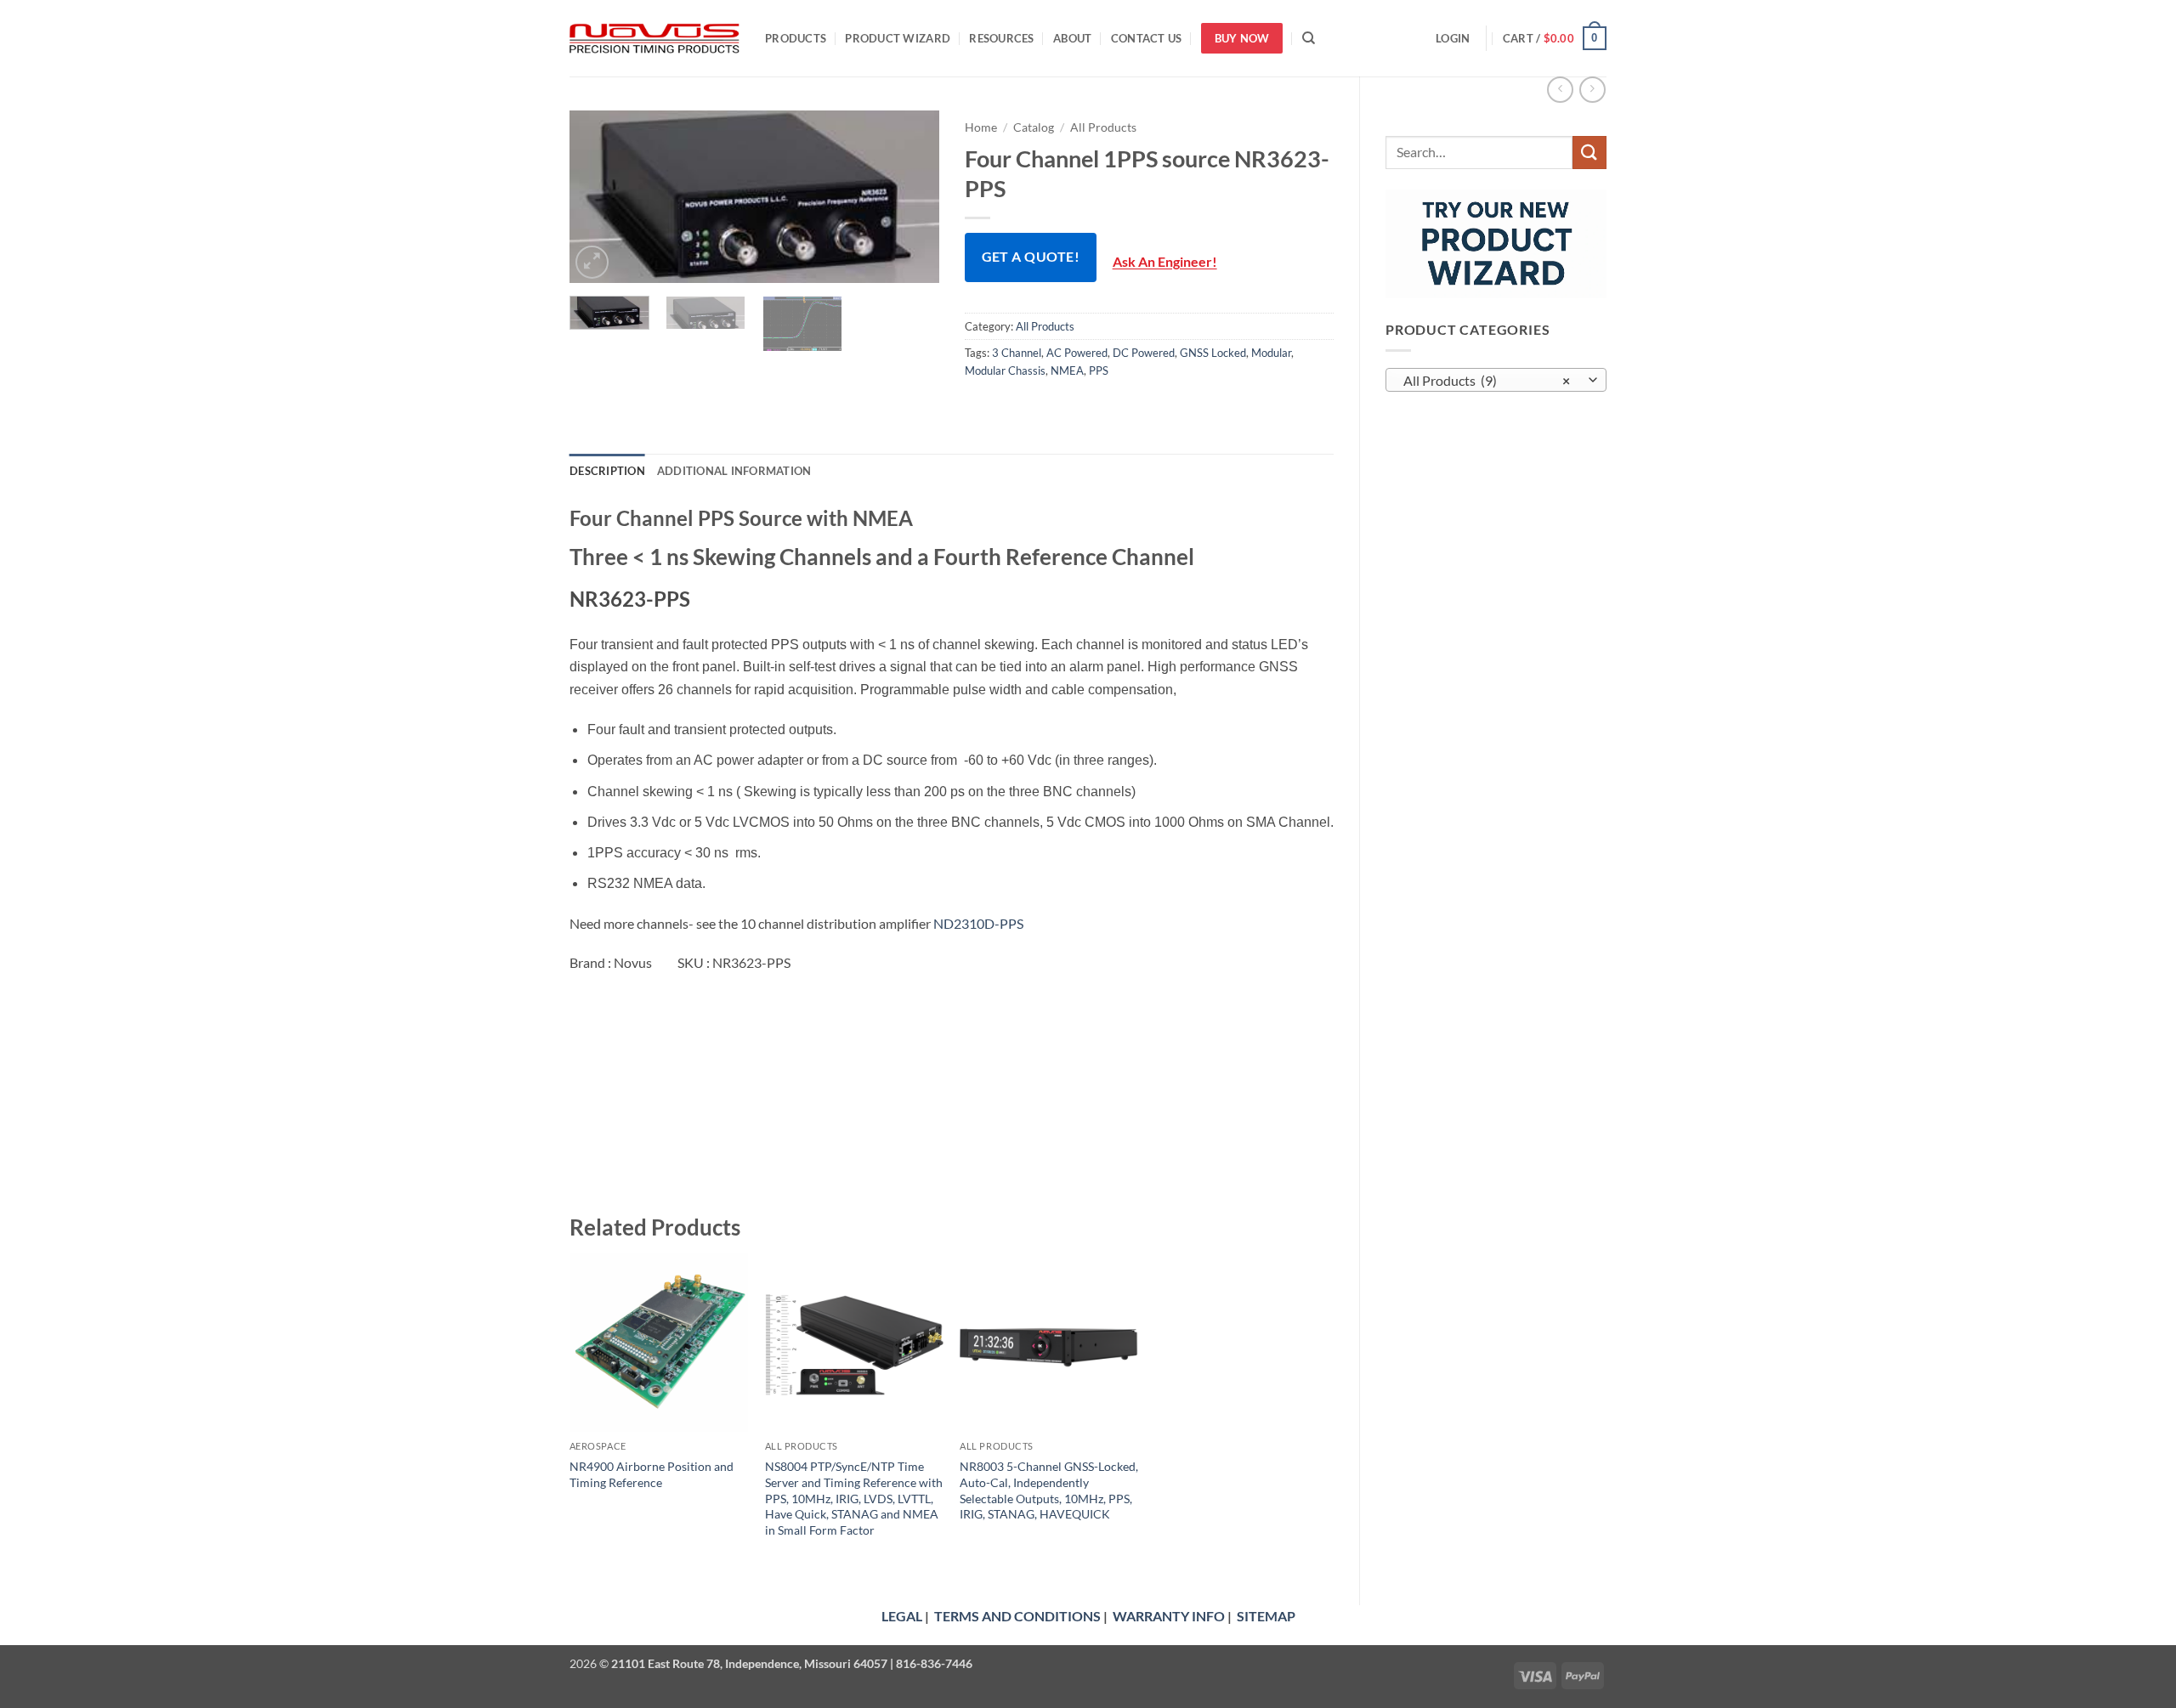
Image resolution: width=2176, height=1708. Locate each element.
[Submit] (1589, 153)
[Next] (910, 197)
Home (981, 127)
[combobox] (1496, 380)
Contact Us (1147, 38)
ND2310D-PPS (978, 923)
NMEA (1067, 370)
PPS (1099, 370)
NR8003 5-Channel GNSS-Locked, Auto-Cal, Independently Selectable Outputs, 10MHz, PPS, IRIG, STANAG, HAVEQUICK (1049, 1490)
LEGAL (902, 1616)
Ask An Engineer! (1165, 262)
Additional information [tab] (734, 471)
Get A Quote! (1031, 257)
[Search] (1309, 38)
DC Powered (1144, 353)
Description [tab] (607, 471)
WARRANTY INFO (1169, 1616)
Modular (1271, 353)
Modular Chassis (1005, 370)
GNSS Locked (1213, 353)
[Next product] (1560, 90)
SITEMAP (1266, 1616)
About (1072, 38)
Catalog (1034, 127)
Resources (1001, 38)
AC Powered (1077, 353)
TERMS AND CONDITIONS (1017, 1616)
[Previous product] (1592, 90)
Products (796, 38)
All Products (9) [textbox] (1487, 381)
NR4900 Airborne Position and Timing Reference (652, 1474)
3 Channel (1017, 353)
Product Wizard (898, 38)
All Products (1103, 127)
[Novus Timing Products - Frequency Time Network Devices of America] (654, 39)
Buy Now (1242, 38)
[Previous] (598, 197)
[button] (1453, 38)
